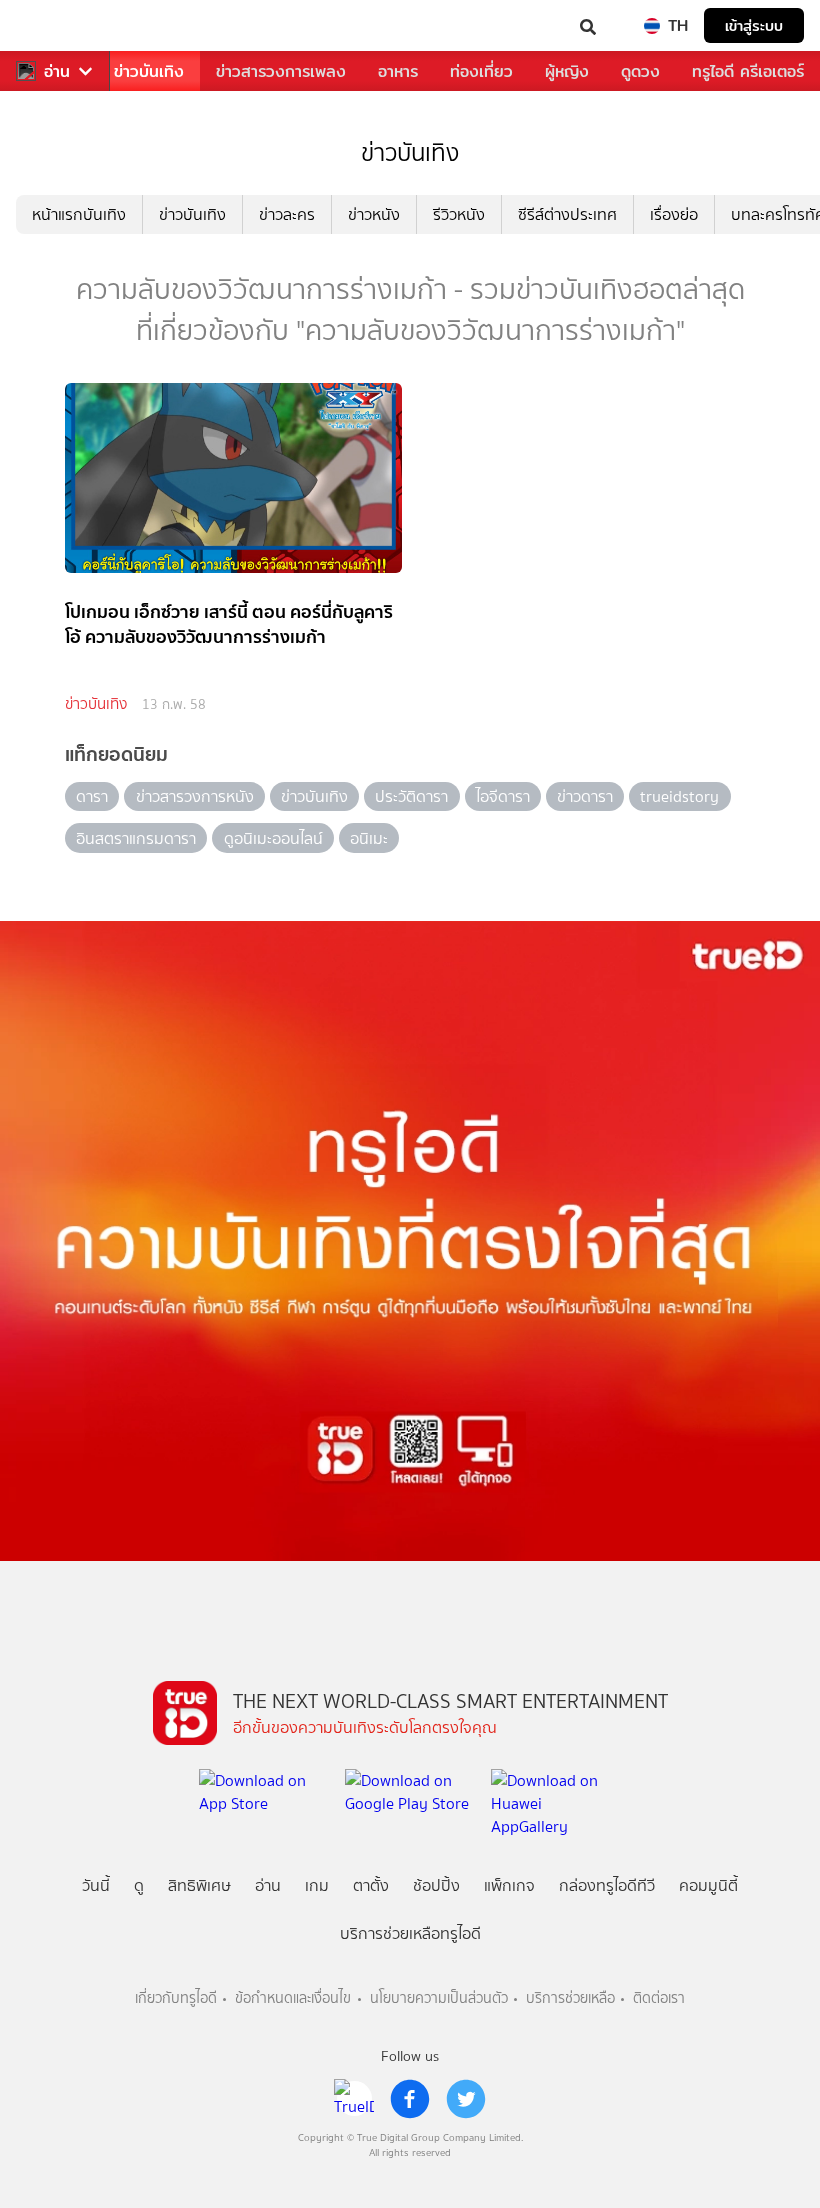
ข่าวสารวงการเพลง (281, 71)
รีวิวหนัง (459, 214)
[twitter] (466, 2099)
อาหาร (398, 71)
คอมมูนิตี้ (708, 1885)
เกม (317, 1885)
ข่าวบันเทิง (149, 71)
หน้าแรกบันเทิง (79, 214)
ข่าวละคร (287, 214)
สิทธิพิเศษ (199, 1885)
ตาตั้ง (371, 1885)
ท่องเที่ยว (481, 71)
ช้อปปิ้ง (436, 1885)
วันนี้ (96, 1885)
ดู (139, 1885)
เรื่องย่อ (674, 214)
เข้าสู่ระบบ (754, 25)
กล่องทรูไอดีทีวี (607, 1885)
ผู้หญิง (567, 71)
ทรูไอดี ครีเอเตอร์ (748, 71)
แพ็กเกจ (509, 1885)
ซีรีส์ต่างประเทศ (567, 214)
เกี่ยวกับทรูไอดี (176, 1998)
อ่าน (57, 71)
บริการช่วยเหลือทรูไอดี (410, 1933)
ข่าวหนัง (374, 214)
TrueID (56, 25)
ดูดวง (640, 71)
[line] (354, 2099)
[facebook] (410, 2099)
